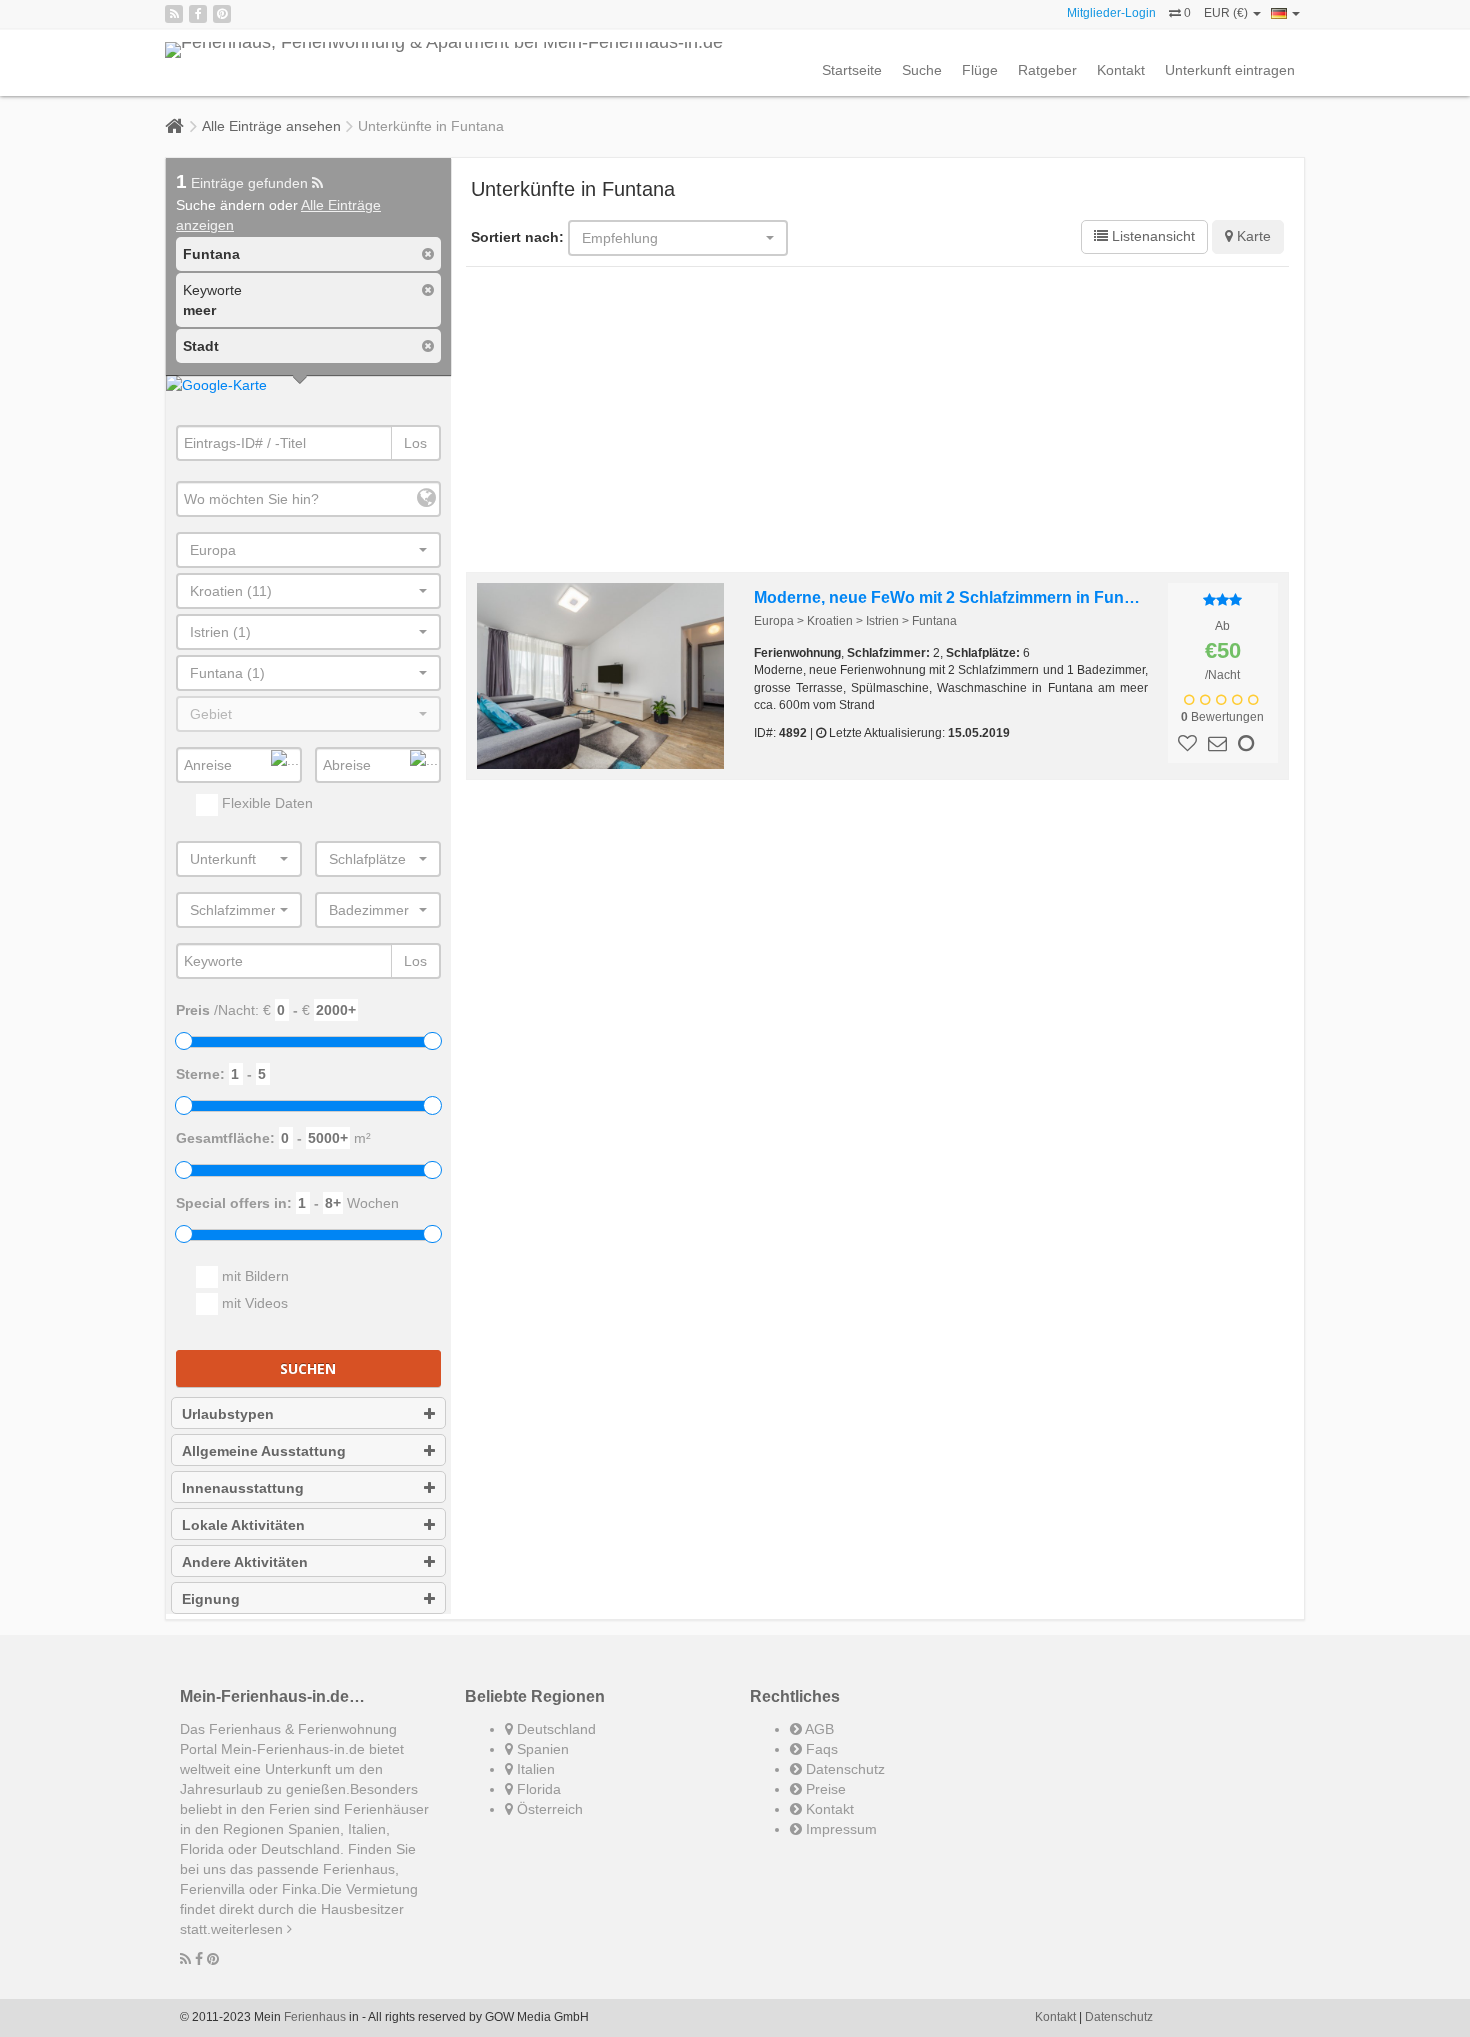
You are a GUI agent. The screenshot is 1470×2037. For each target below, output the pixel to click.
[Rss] (174, 14)
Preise (824, 1789)
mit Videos (253, 1303)
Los (415, 443)
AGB (818, 1729)
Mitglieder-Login (1111, 13)
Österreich (548, 1809)
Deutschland (554, 1729)
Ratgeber (1047, 70)
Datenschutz (843, 1769)
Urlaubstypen (228, 1414)
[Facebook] (198, 14)
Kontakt (1121, 70)
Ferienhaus (315, 2017)
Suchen (308, 1368)
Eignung (211, 1599)
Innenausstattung (243, 1488)
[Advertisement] (878, 422)
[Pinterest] (222, 14)
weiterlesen (249, 1929)
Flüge (980, 70)
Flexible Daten (265, 803)
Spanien (541, 1749)
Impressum (839, 1829)
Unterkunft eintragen (1230, 70)
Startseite (852, 70)
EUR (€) (1227, 13)
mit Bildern (253, 1276)
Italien (534, 1769)
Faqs (820, 1749)
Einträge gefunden (244, 183)
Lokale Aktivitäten (243, 1525)
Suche (922, 70)
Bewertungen (1222, 717)
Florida (537, 1789)
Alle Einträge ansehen (271, 126)
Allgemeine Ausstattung (264, 1451)
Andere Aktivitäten (245, 1562)
